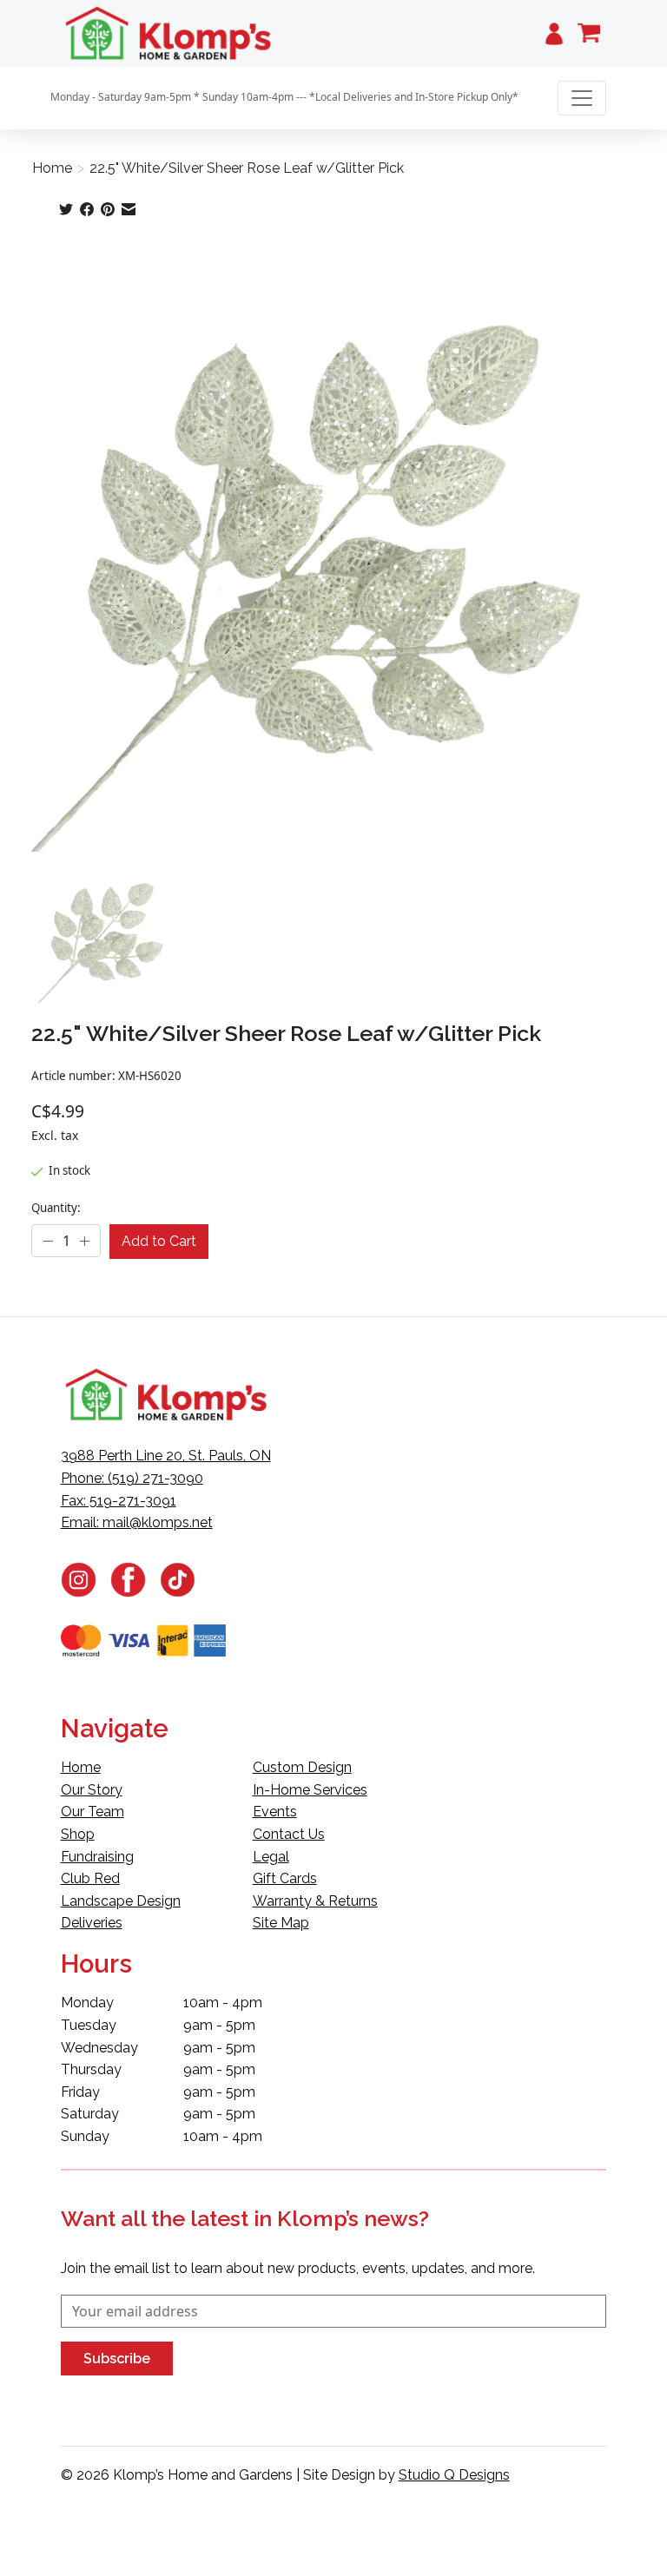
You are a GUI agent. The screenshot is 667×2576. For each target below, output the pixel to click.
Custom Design (302, 1767)
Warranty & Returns (315, 1901)
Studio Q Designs (454, 2475)
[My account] (554, 33)
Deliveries (92, 1923)
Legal (271, 1857)
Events (275, 1812)
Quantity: (56, 1208)
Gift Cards (285, 1878)
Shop (78, 1834)
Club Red (90, 1878)
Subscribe (117, 2359)
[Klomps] (169, 33)
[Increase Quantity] (84, 1242)
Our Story (92, 1790)
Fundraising (97, 1857)
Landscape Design (121, 1901)
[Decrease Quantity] (48, 1242)
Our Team (92, 1812)
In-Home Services (310, 1790)
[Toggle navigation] (582, 98)
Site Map (281, 1923)
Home (52, 168)
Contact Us (289, 1834)
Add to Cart (159, 1241)
